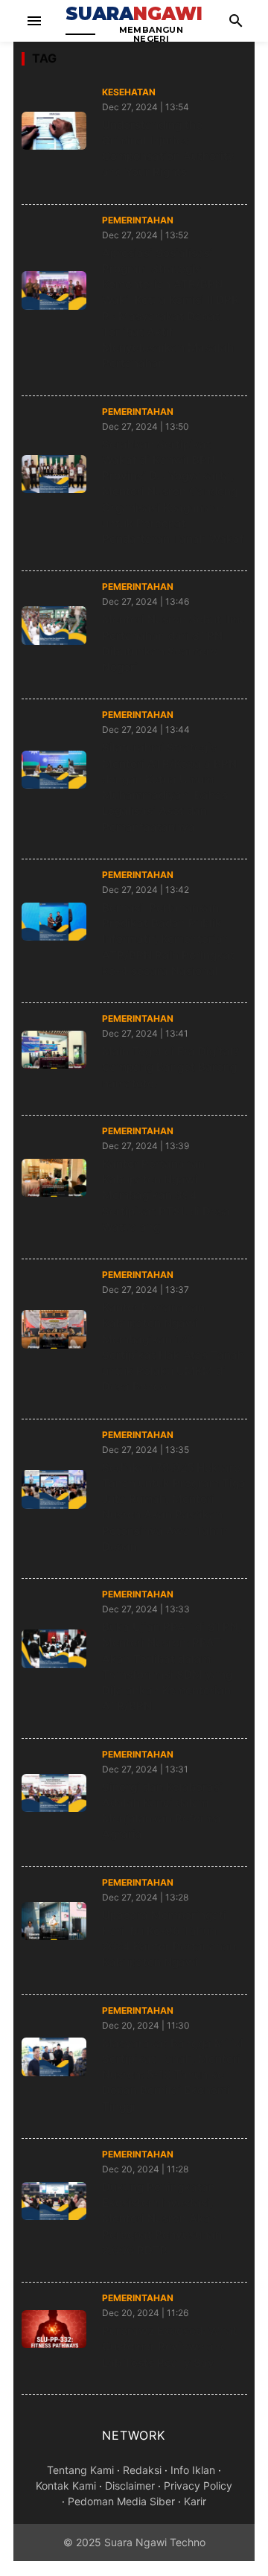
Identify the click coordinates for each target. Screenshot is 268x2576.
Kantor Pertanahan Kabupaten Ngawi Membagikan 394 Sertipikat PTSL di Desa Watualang (166, 1195)
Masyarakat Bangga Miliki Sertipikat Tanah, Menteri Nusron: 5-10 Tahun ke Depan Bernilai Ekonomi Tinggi (173, 2075)
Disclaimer (130, 2486)
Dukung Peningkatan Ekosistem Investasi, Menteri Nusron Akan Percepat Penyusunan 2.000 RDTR (162, 2219)
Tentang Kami (80, 2470)
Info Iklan (193, 2470)
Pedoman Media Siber (121, 2501)
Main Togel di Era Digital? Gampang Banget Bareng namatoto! (170, 1067)
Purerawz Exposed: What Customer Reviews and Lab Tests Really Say (170, 2347)
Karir (195, 2501)
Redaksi (142, 2470)
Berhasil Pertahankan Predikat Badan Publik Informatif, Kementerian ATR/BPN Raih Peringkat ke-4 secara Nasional (168, 939)
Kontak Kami (66, 2486)
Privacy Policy (198, 2486)
